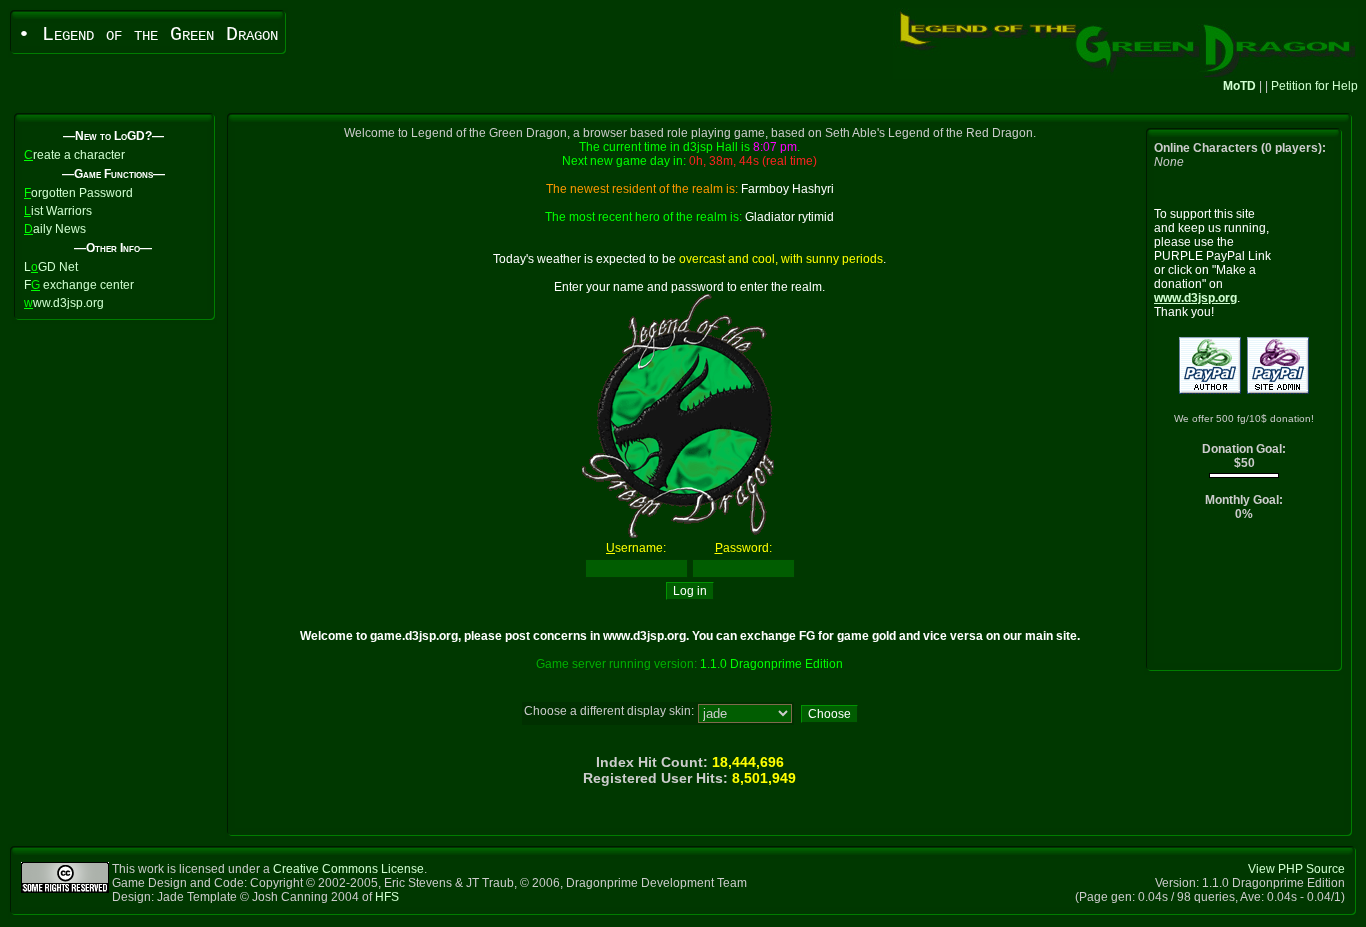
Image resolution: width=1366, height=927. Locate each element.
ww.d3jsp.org (64, 303)
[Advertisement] (1244, 600)
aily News (55, 229)
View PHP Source (1296, 869)
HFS (387, 897)
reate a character (74, 155)
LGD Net (51, 267)
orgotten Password (78, 193)
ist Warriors (58, 211)
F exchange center (79, 285)
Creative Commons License (348, 869)
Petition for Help (1314, 86)
